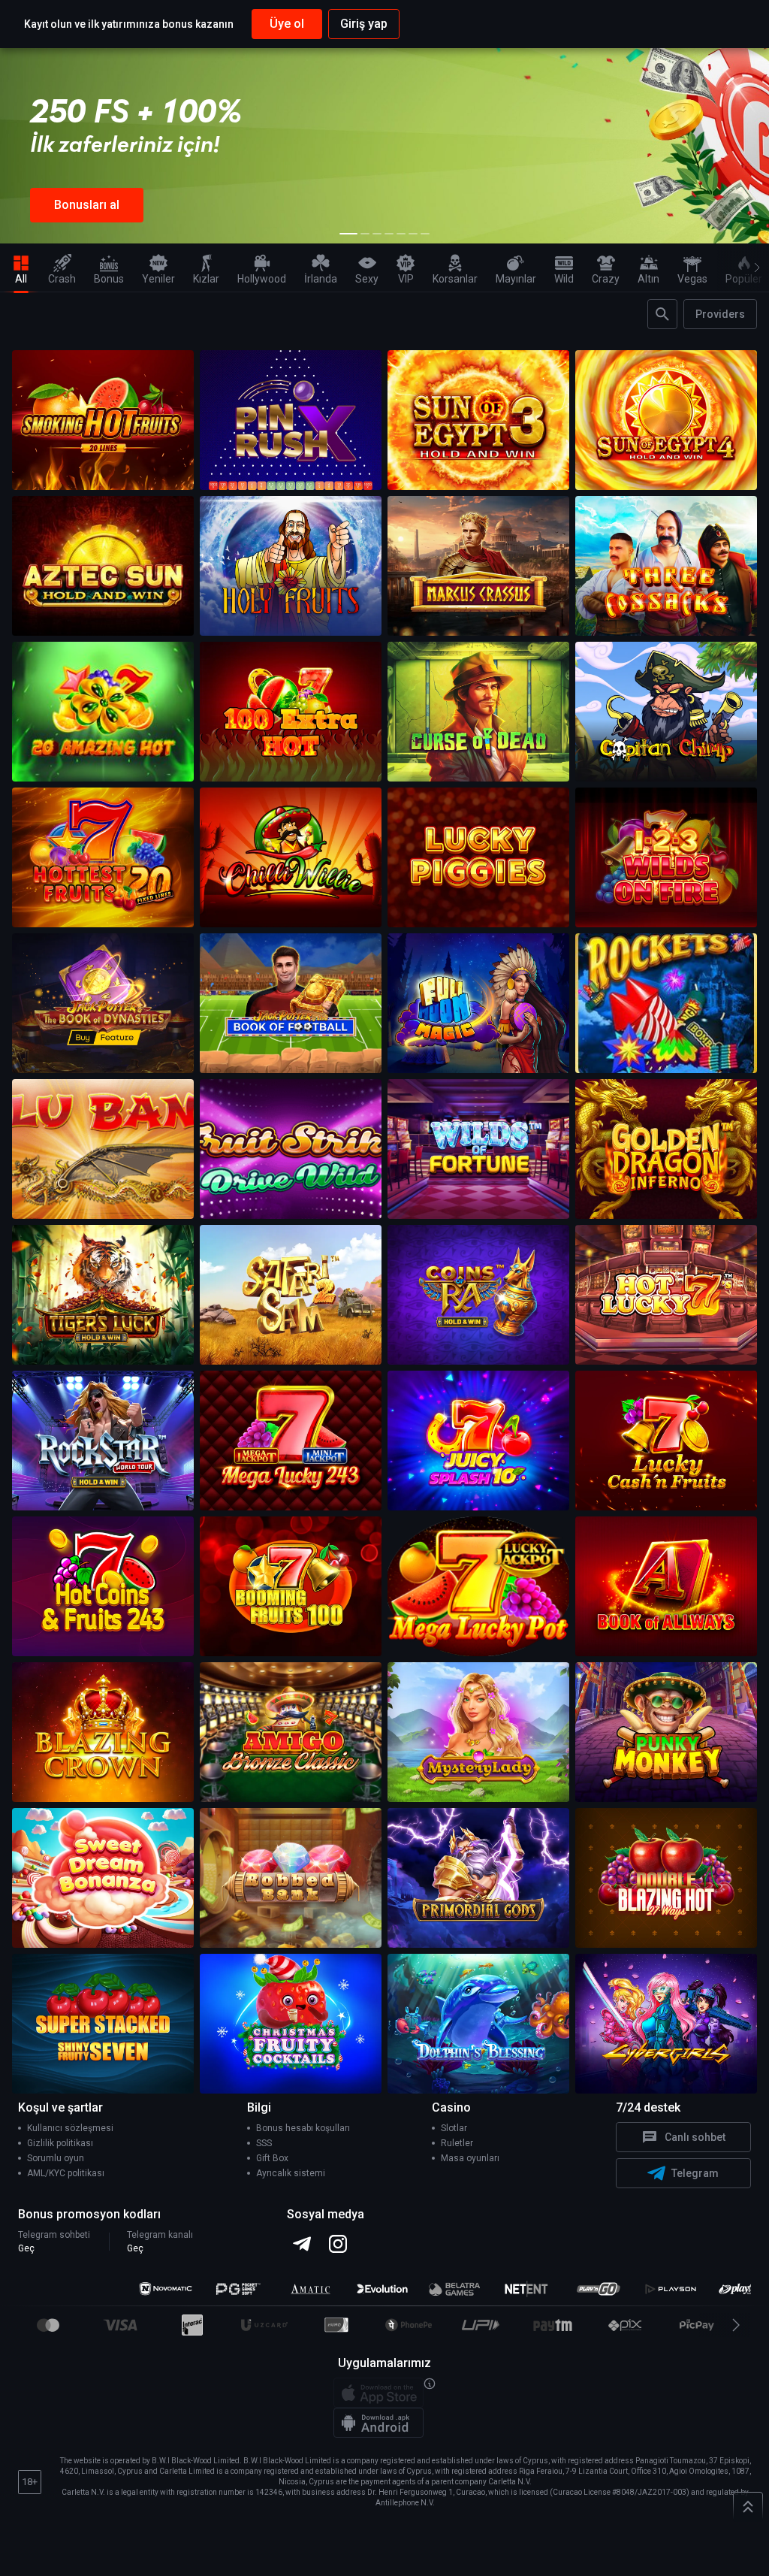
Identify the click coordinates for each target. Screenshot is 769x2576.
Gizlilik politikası (60, 2143)
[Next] (754, 268)
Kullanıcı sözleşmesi (70, 2128)
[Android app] (378, 2423)
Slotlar (454, 2128)
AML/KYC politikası (66, 2173)
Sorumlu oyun (56, 2158)
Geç (26, 2248)
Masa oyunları (470, 2158)
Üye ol (287, 24)
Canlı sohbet (695, 2137)
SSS (264, 2143)
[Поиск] (662, 314)
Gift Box (272, 2158)
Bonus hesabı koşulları (303, 2128)
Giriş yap (364, 24)
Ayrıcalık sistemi (291, 2173)
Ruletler (457, 2143)
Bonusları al (87, 205)
